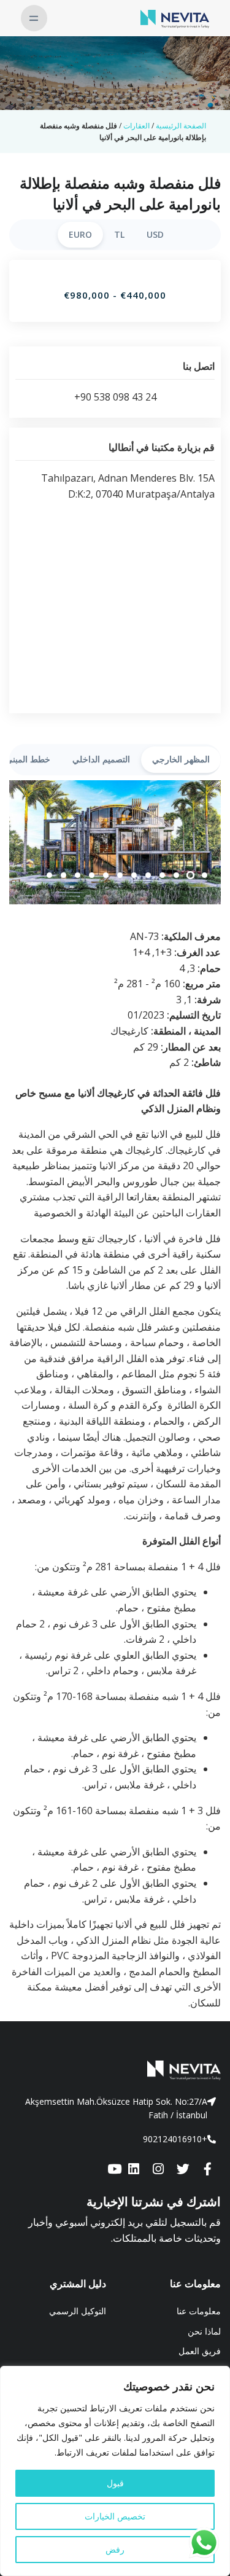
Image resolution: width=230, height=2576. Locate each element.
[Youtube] (114, 2169)
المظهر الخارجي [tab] (181, 759)
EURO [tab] (80, 234)
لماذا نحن (204, 2331)
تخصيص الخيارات (115, 2516)
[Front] (115, 2070)
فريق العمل (200, 2351)
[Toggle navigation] (34, 18)
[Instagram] (158, 2169)
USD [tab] (155, 234)
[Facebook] (207, 2169)
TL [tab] (119, 234)
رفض (115, 2549)
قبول (115, 2483)
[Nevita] (175, 18)
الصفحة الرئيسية (181, 126)
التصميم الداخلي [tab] (101, 759)
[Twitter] (183, 2169)
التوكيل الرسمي (78, 2311)
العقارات (136, 126)
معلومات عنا (199, 2311)
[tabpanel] (115, 843)
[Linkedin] (134, 2169)
